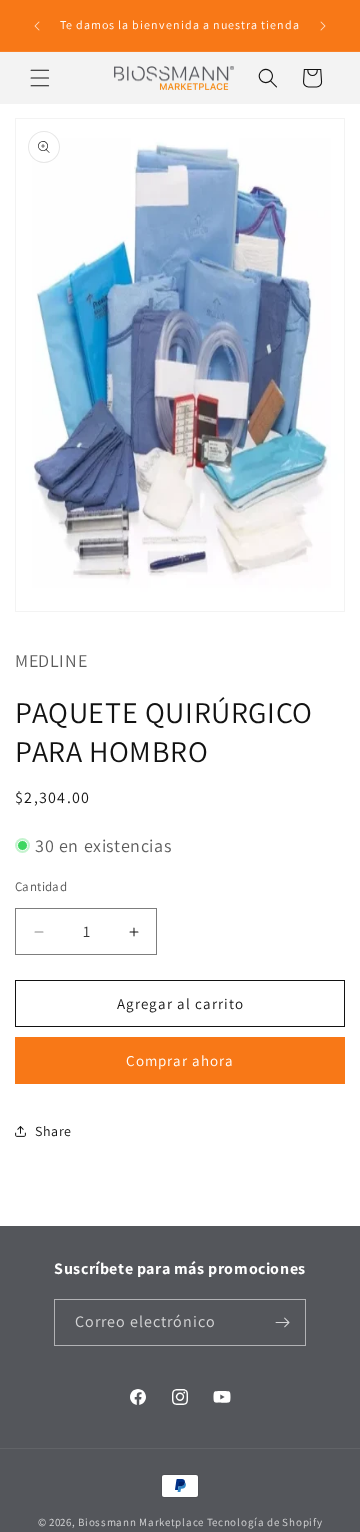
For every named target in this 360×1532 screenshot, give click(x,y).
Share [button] (53, 1131)
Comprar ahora (180, 1060)
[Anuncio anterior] (37, 26)
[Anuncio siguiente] (323, 26)
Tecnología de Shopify (265, 1522)
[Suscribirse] (283, 1322)
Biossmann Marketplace (141, 1522)
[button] (40, 78)
